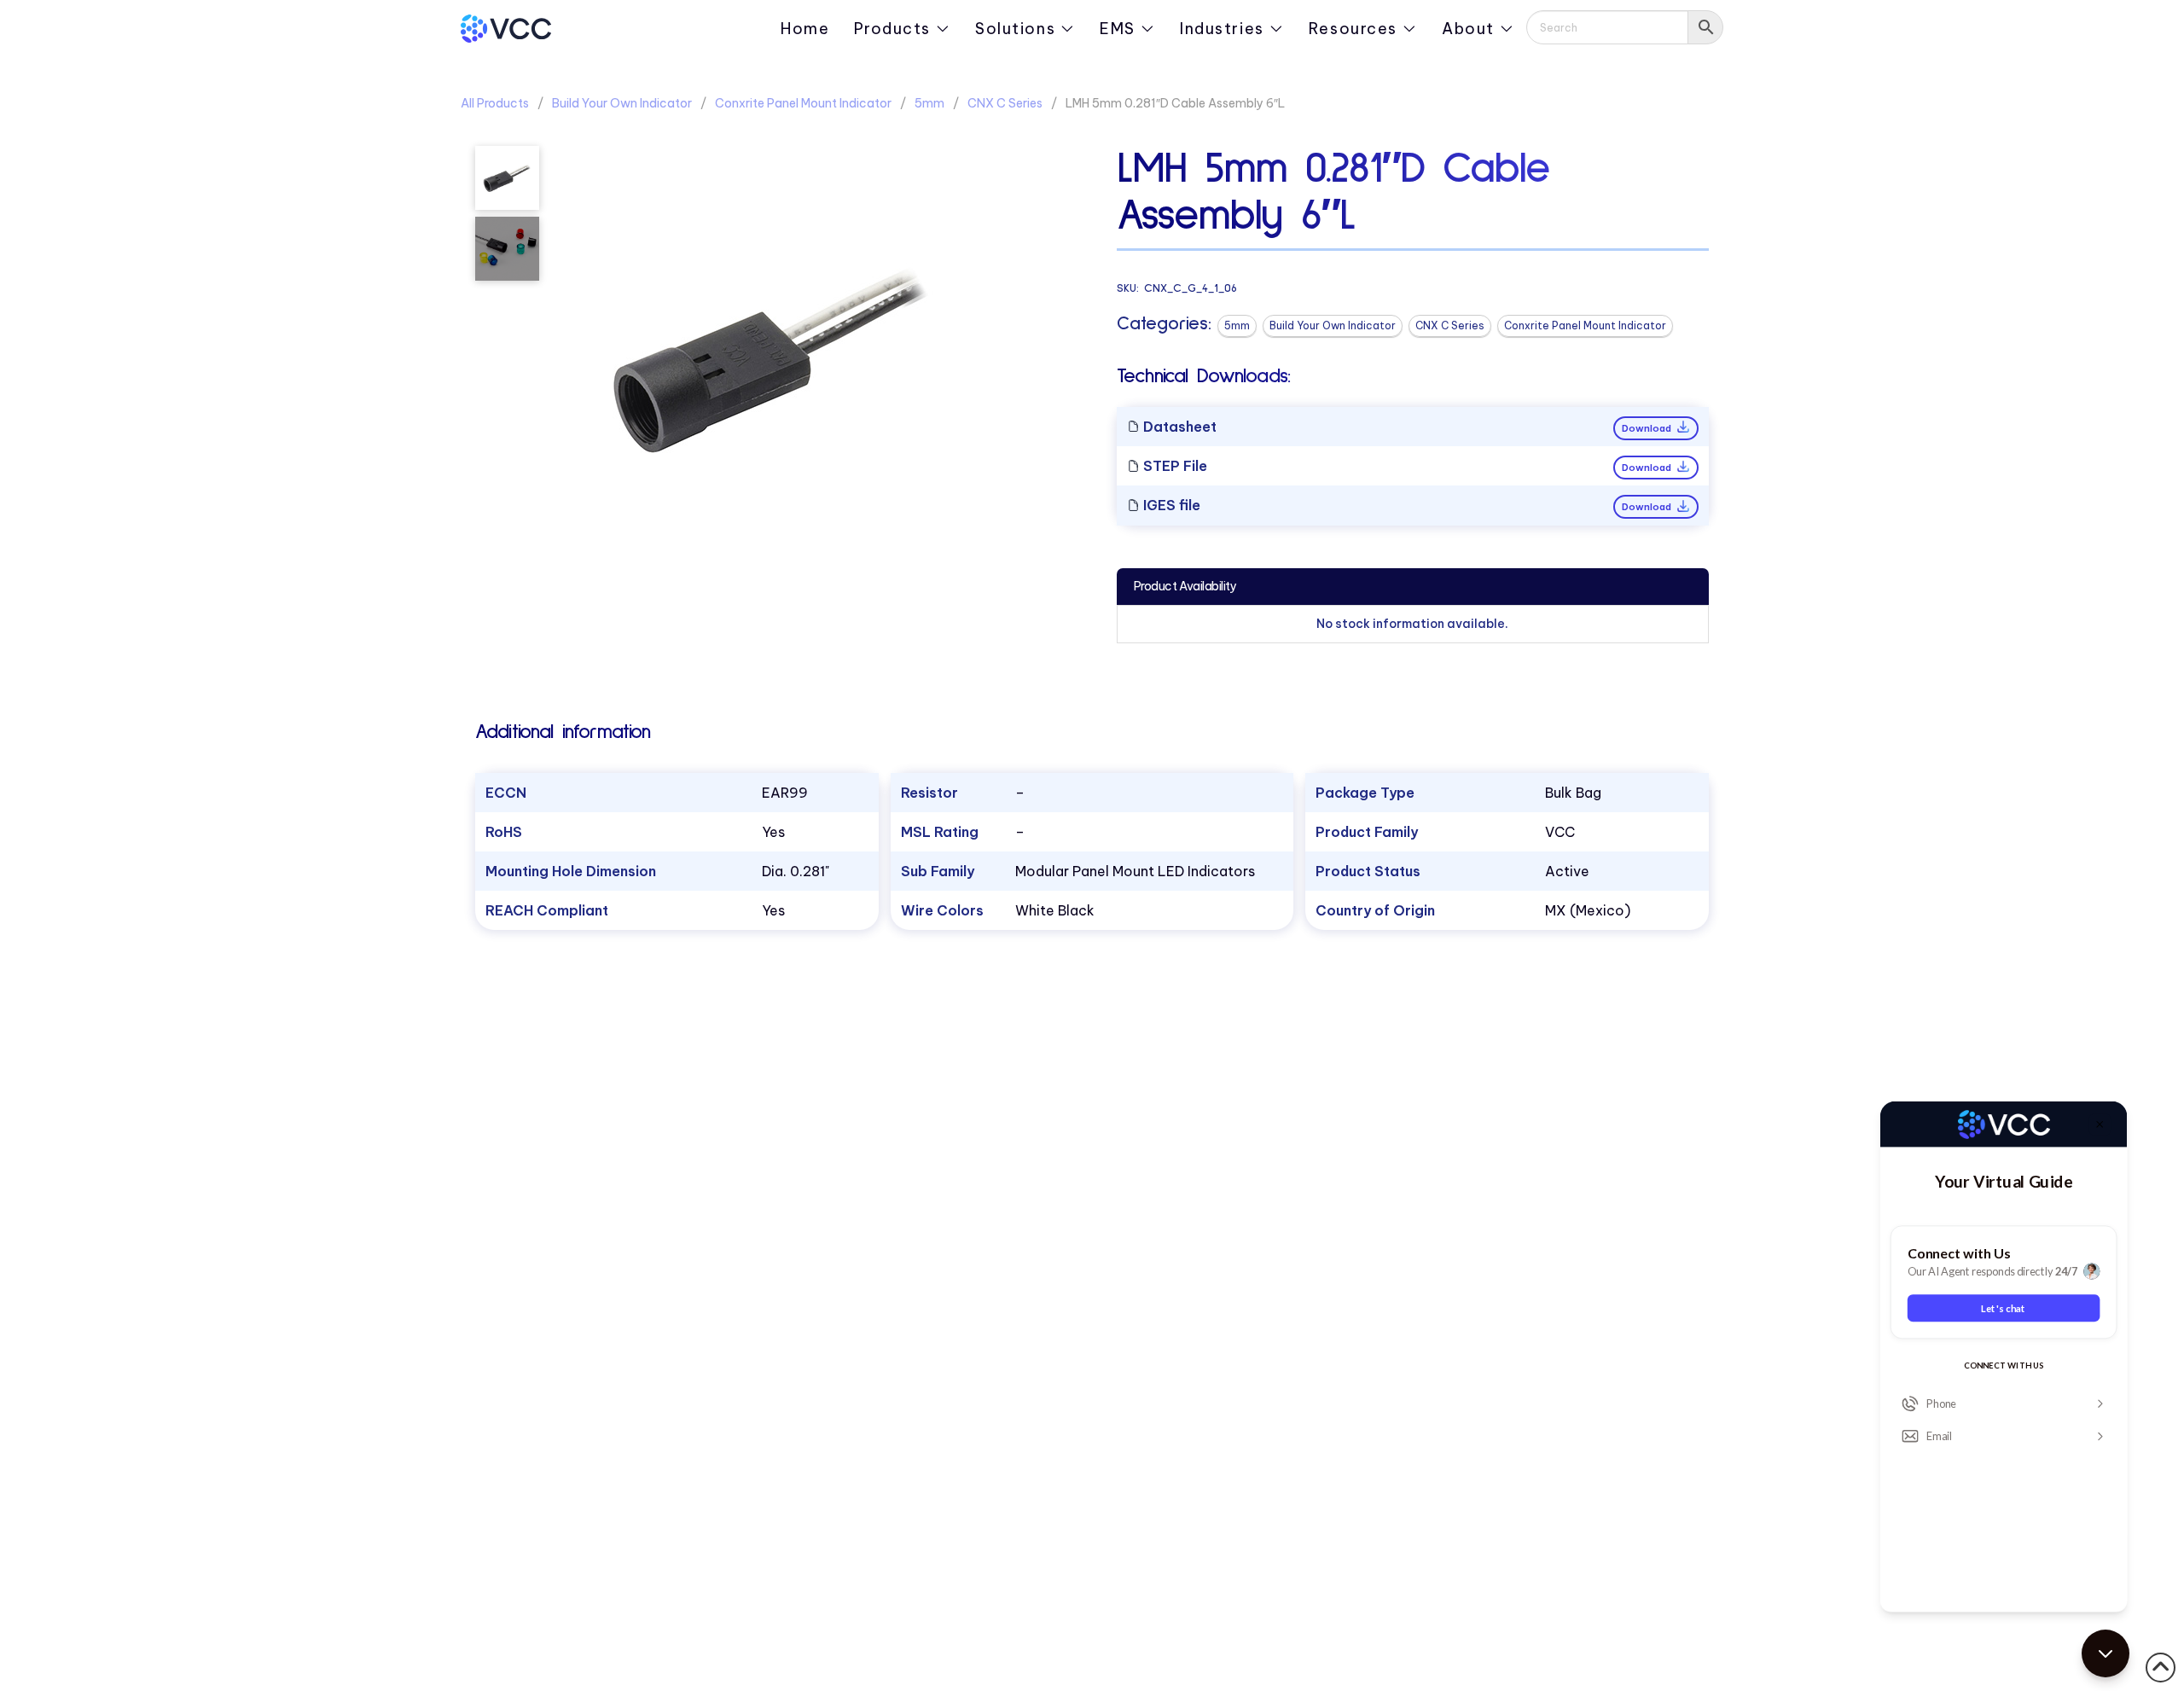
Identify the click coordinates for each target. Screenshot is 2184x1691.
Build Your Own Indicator (622, 103)
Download (1648, 428)
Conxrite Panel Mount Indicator (803, 103)
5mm (929, 103)
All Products (495, 103)
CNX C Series (1005, 103)
